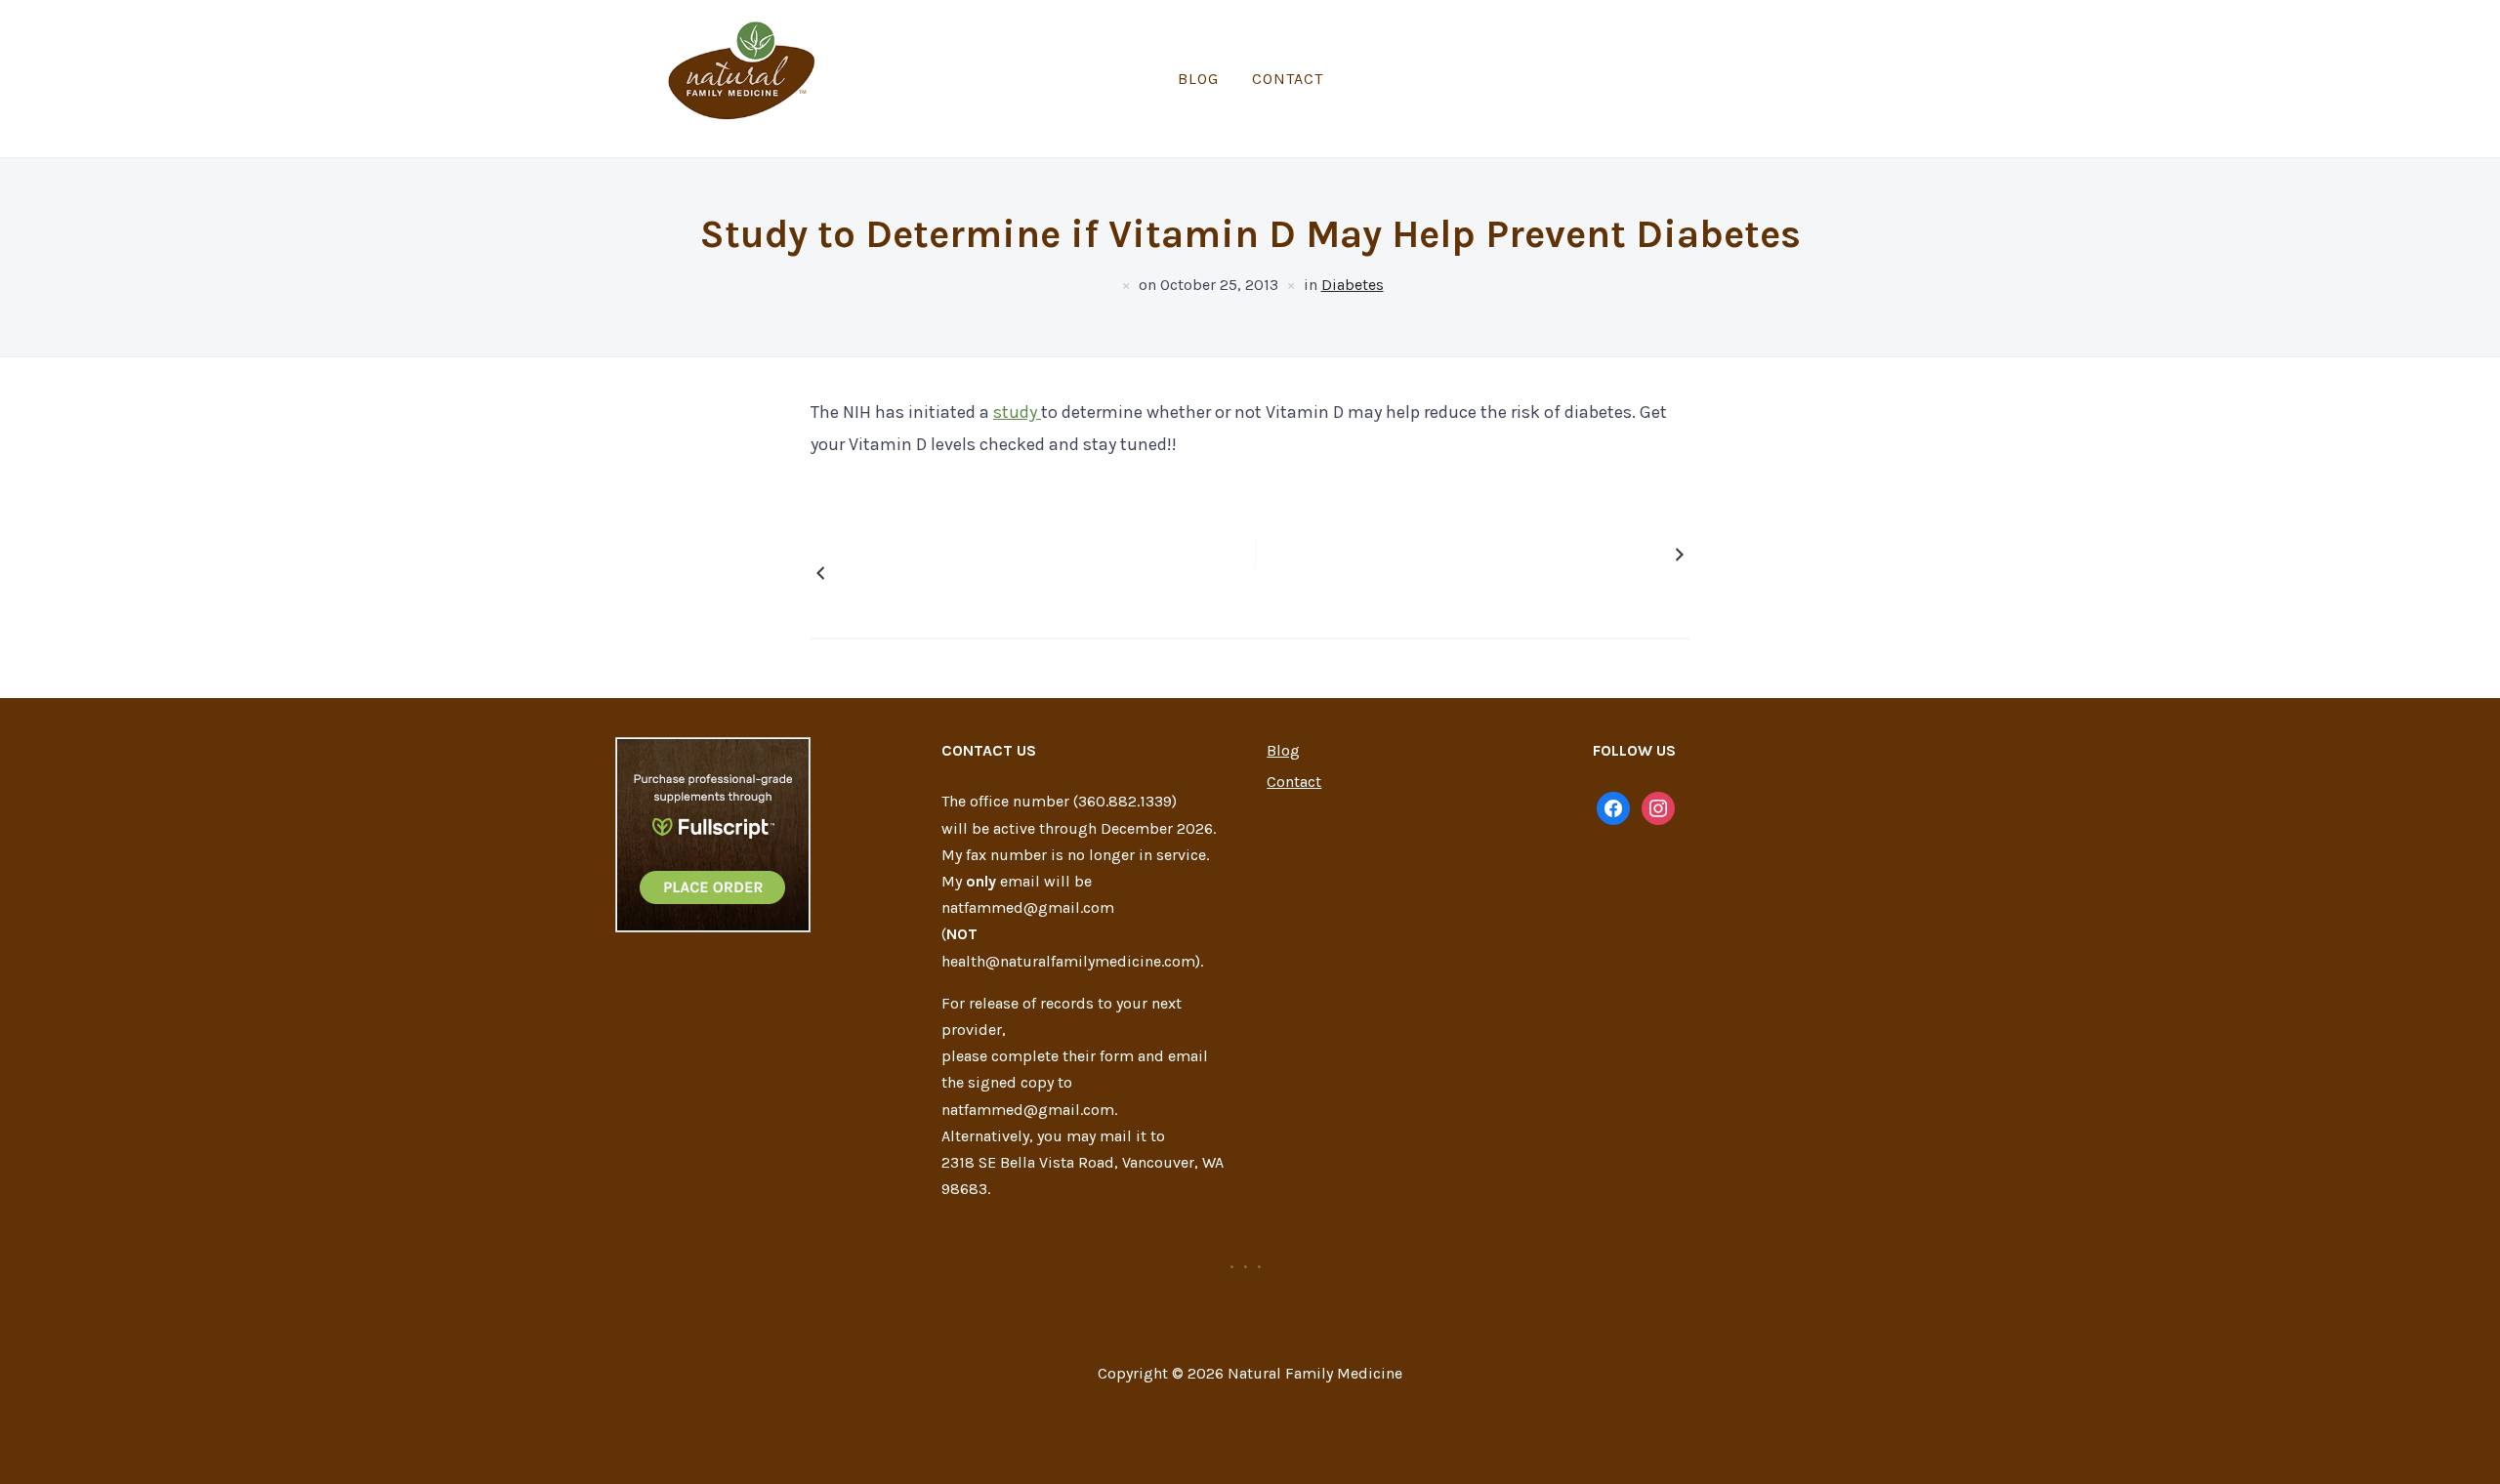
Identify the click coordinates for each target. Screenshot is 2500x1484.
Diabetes (1353, 285)
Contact (1288, 79)
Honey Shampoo (1606, 554)
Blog (1198, 79)
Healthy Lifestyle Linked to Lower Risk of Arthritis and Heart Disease (931, 573)
